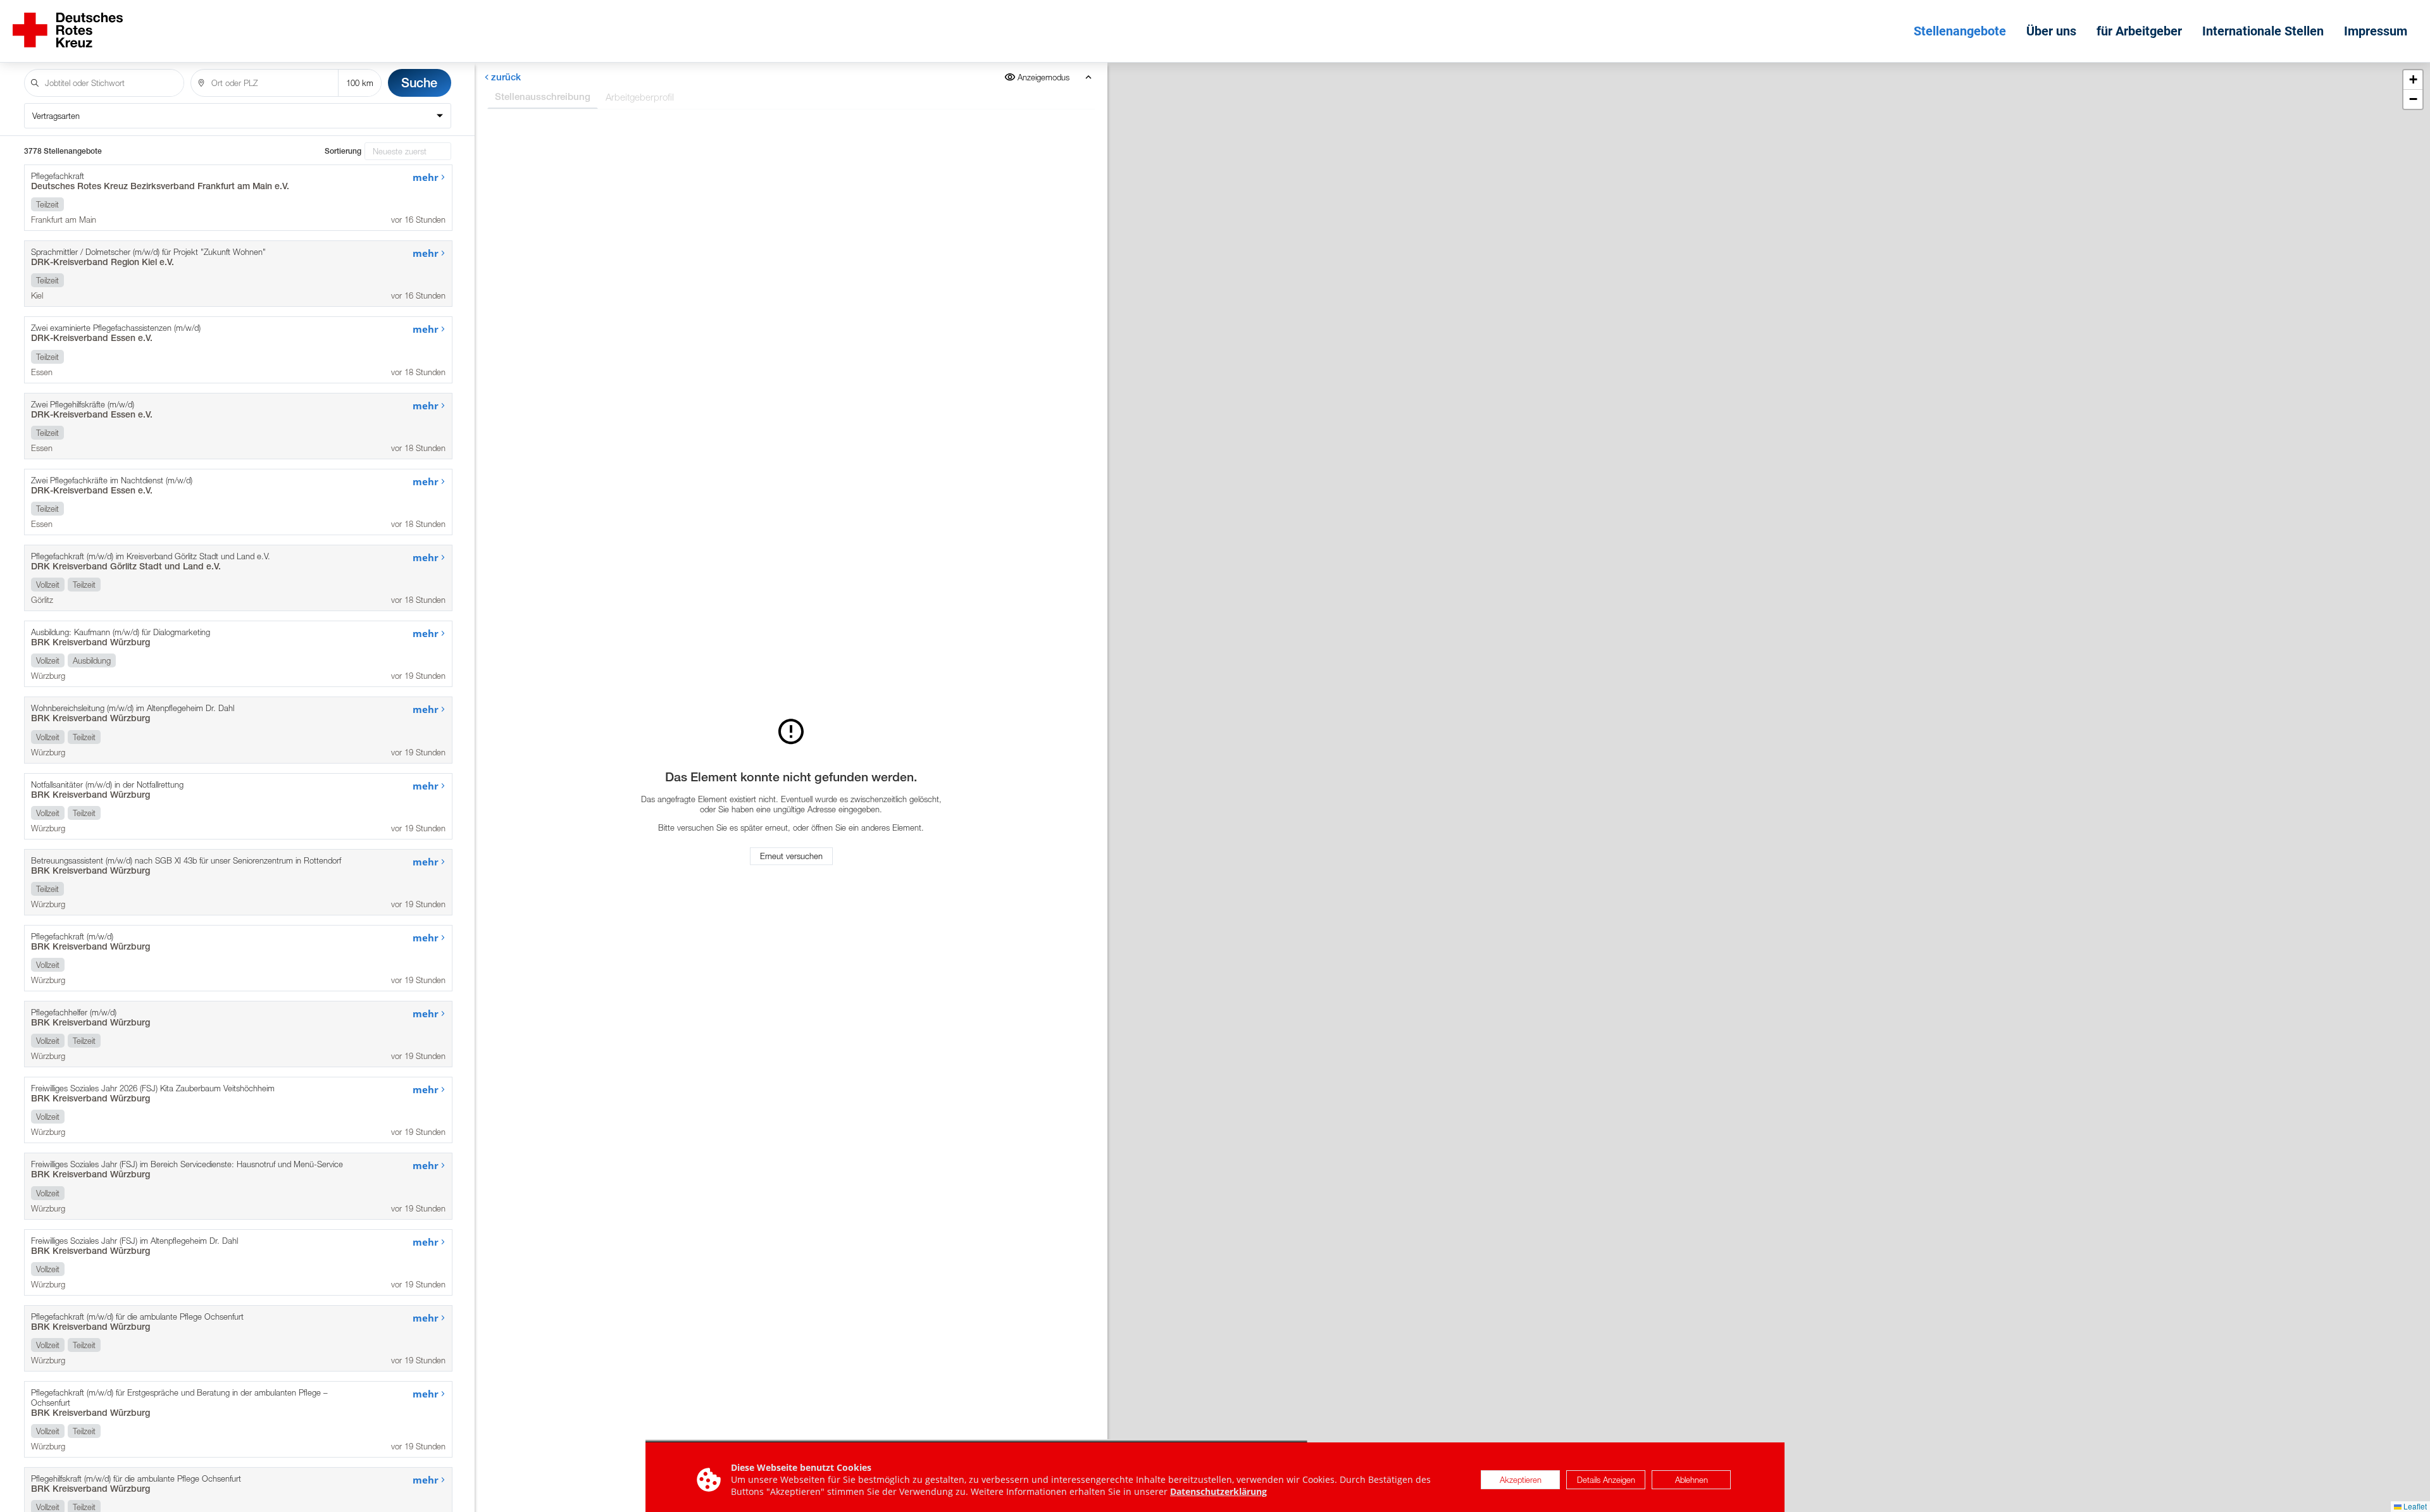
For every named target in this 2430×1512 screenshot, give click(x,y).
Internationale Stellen (2263, 31)
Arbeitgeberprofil (640, 97)
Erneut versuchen (791, 856)
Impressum (2376, 31)
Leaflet (2414, 1506)
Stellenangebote (1960, 31)
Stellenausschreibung (543, 96)
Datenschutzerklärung (1218, 1491)
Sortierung (343, 151)
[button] (2413, 80)
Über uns (2051, 31)
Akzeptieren (1521, 1480)
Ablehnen (1692, 1480)
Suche (419, 83)
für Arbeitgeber (2139, 31)
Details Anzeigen (1606, 1480)
